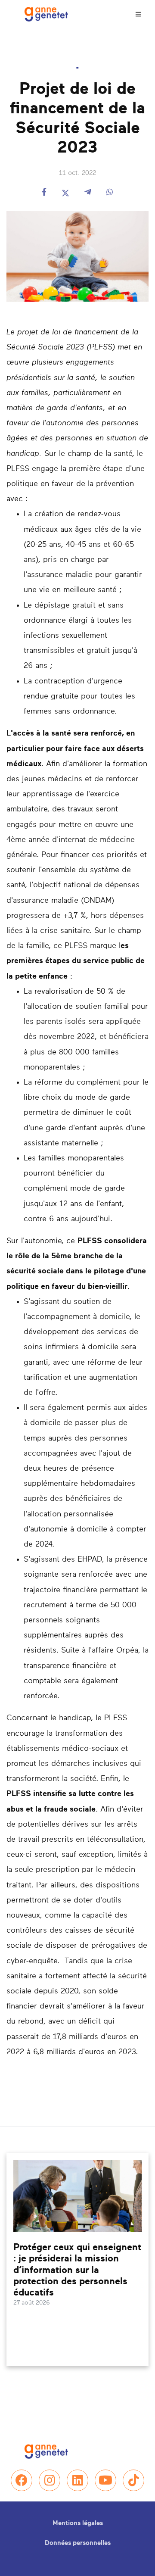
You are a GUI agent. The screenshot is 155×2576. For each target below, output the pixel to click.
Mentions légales (78, 2523)
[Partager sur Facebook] (44, 193)
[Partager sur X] (65, 193)
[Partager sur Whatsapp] (110, 193)
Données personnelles (78, 2543)
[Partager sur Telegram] (88, 193)
